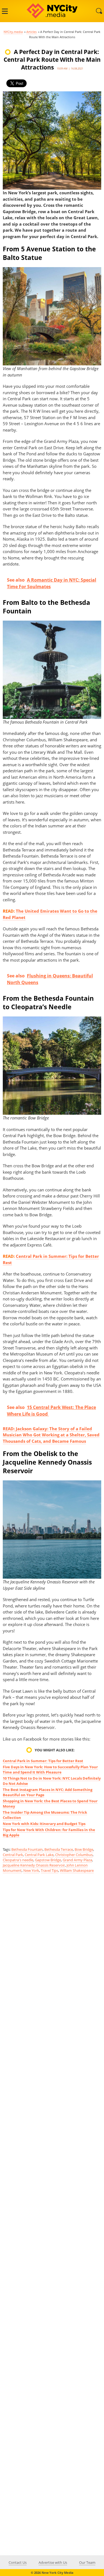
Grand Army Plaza (77, 1860)
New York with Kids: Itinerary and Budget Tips (44, 1824)
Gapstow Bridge (48, 1860)
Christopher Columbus (74, 1855)
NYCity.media (13, 32)
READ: (9, 1429)
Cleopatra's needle (18, 1860)
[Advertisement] (52, 2107)
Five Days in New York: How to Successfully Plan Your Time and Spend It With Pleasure (50, 1770)
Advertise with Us (53, 2562)
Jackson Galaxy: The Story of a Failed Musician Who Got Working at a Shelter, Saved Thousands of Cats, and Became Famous (51, 1435)
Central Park (13, 1855)
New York (31, 1870)
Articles (31, 32)
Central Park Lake (39, 1855)
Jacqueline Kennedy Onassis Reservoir (34, 1865)
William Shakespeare (77, 1870)
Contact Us (18, 2562)
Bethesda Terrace (59, 1849)
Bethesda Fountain (27, 1849)
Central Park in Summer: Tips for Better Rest (43, 1761)
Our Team (87, 2562)
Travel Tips (50, 1870)
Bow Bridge (84, 1849)
